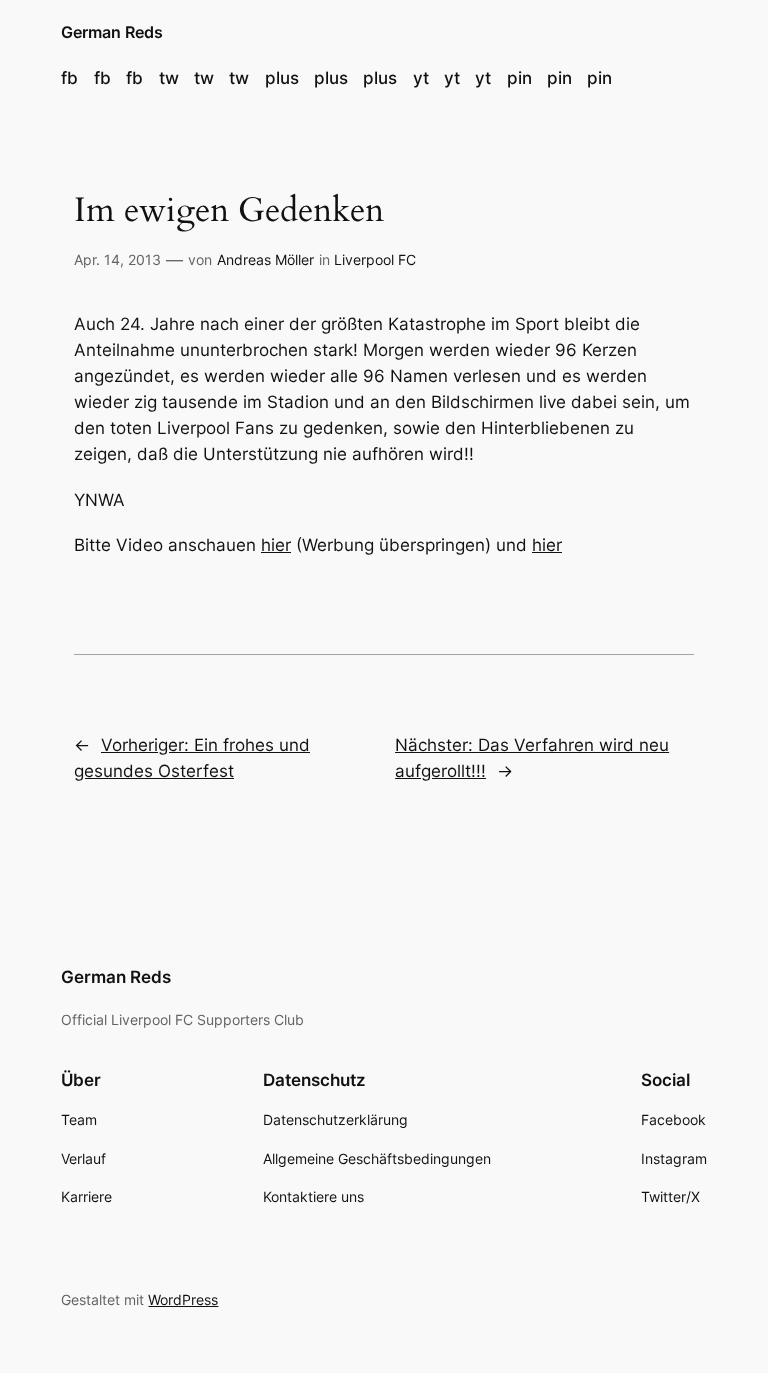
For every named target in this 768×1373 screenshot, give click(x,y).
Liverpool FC (375, 259)
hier (276, 545)
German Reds (112, 32)
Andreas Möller (265, 259)
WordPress (183, 1299)
